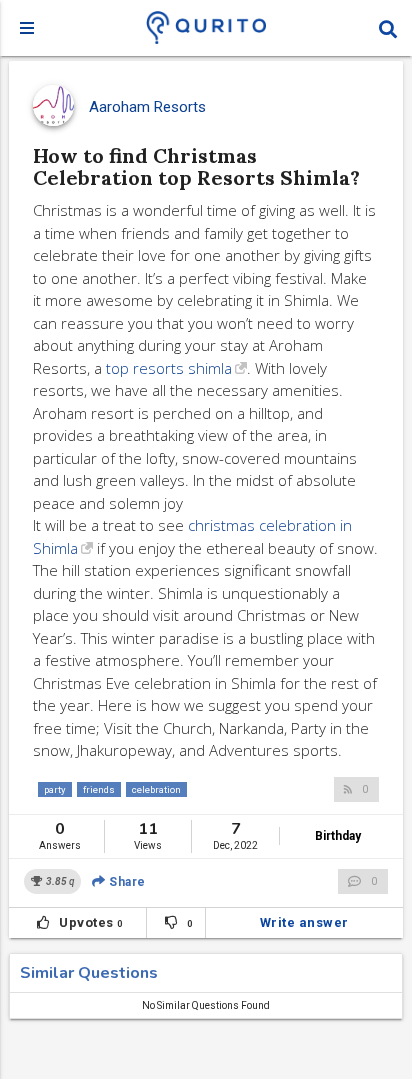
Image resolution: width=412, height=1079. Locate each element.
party (55, 789)
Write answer (304, 922)
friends (99, 789)
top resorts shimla (169, 368)
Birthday (338, 836)
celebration (156, 789)
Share (126, 882)
